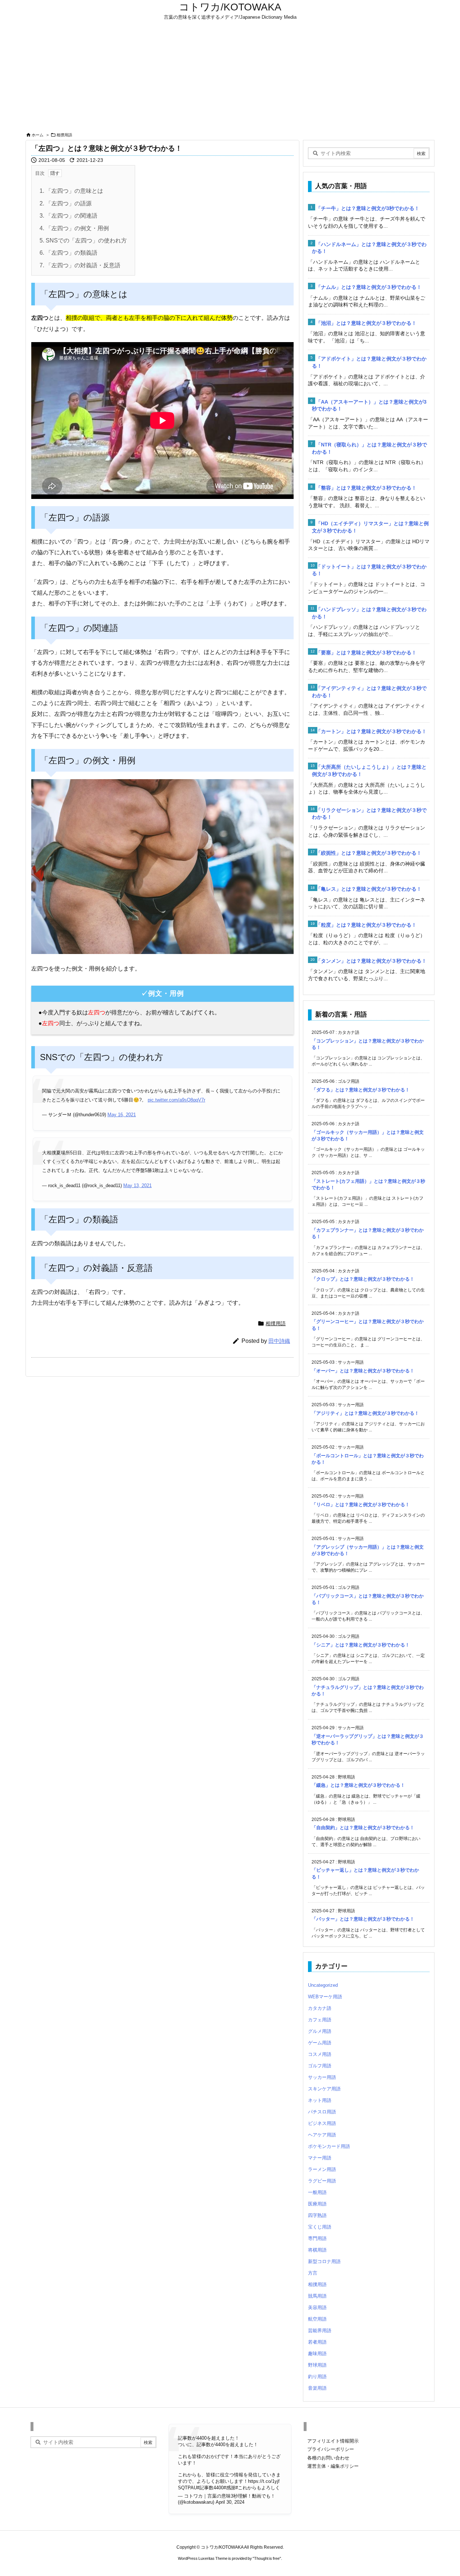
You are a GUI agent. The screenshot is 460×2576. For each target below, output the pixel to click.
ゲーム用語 (320, 2043)
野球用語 (317, 2365)
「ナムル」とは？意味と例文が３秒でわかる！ (369, 287)
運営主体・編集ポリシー (333, 2466)
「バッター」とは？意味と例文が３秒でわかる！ (363, 1919)
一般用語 (317, 2192)
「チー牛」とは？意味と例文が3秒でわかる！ (368, 208)
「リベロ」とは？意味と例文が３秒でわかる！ (361, 1505)
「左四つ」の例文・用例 (74, 228)
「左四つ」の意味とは (71, 191)
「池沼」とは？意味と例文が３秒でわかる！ (366, 323)
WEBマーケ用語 (325, 1997)
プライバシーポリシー (331, 2449)
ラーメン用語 (322, 2169)
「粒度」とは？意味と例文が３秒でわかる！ (366, 925)
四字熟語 (317, 2215)
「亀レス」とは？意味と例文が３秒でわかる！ (369, 889)
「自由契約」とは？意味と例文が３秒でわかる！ (363, 1828)
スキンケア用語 (324, 2089)
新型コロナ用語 (324, 2261)
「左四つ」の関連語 (68, 216)
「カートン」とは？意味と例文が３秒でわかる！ (371, 731)
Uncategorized (323, 1985)
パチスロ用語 (322, 2112)
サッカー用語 (322, 2077)
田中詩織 (279, 1341)
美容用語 (317, 2307)
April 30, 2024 (230, 2502)
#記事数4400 (210, 2488)
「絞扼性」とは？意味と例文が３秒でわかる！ (369, 853)
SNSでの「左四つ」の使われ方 (83, 240)
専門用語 (317, 2238)
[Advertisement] (230, 76)
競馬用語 (317, 2296)
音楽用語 (317, 2388)
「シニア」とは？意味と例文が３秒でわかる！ (361, 1645)
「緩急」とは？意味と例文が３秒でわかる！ (358, 1785)
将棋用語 (317, 2250)
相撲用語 (64, 135)
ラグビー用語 (322, 2181)
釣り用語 (317, 2377)
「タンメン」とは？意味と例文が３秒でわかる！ (371, 961)
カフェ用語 (320, 2020)
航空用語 (317, 2319)
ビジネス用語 (322, 2123)
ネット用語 (320, 2100)
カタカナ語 (320, 2008)
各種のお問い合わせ (328, 2458)
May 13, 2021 (137, 1185)
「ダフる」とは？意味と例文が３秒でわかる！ (361, 1090)
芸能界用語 (320, 2330)
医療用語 (317, 2204)
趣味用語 (317, 2354)
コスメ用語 (320, 2054)
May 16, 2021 (122, 1115)
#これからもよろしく (258, 2488)
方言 (313, 2273)
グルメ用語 (320, 2031)
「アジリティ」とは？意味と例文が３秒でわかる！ (365, 1413)
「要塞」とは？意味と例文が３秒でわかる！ (366, 653)
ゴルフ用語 (320, 2066)
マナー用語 (320, 2158)
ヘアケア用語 (322, 2135)
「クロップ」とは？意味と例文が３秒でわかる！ (363, 1279)
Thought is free (267, 2558)
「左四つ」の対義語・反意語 (80, 265)
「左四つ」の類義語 (68, 253)
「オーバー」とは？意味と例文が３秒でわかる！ (363, 1371)
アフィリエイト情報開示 (333, 2441)
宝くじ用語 (320, 2227)
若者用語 (317, 2342)
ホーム (38, 135)
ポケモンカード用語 (329, 2146)
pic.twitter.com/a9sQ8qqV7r (176, 1100)
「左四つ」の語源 (66, 203)
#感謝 (229, 2488)
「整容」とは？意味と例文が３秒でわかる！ (366, 488)
